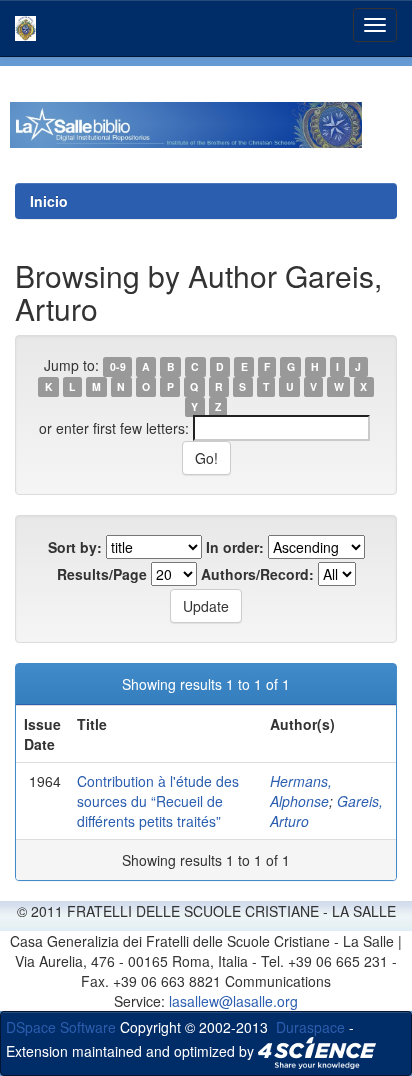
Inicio (49, 201)
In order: (235, 547)
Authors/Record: (257, 574)
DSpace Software (61, 1027)
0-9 (118, 366)
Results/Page (102, 574)
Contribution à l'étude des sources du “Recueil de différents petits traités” (158, 801)
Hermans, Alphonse (301, 791)
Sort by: (75, 547)
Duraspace (310, 1027)
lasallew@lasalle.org (233, 1001)
